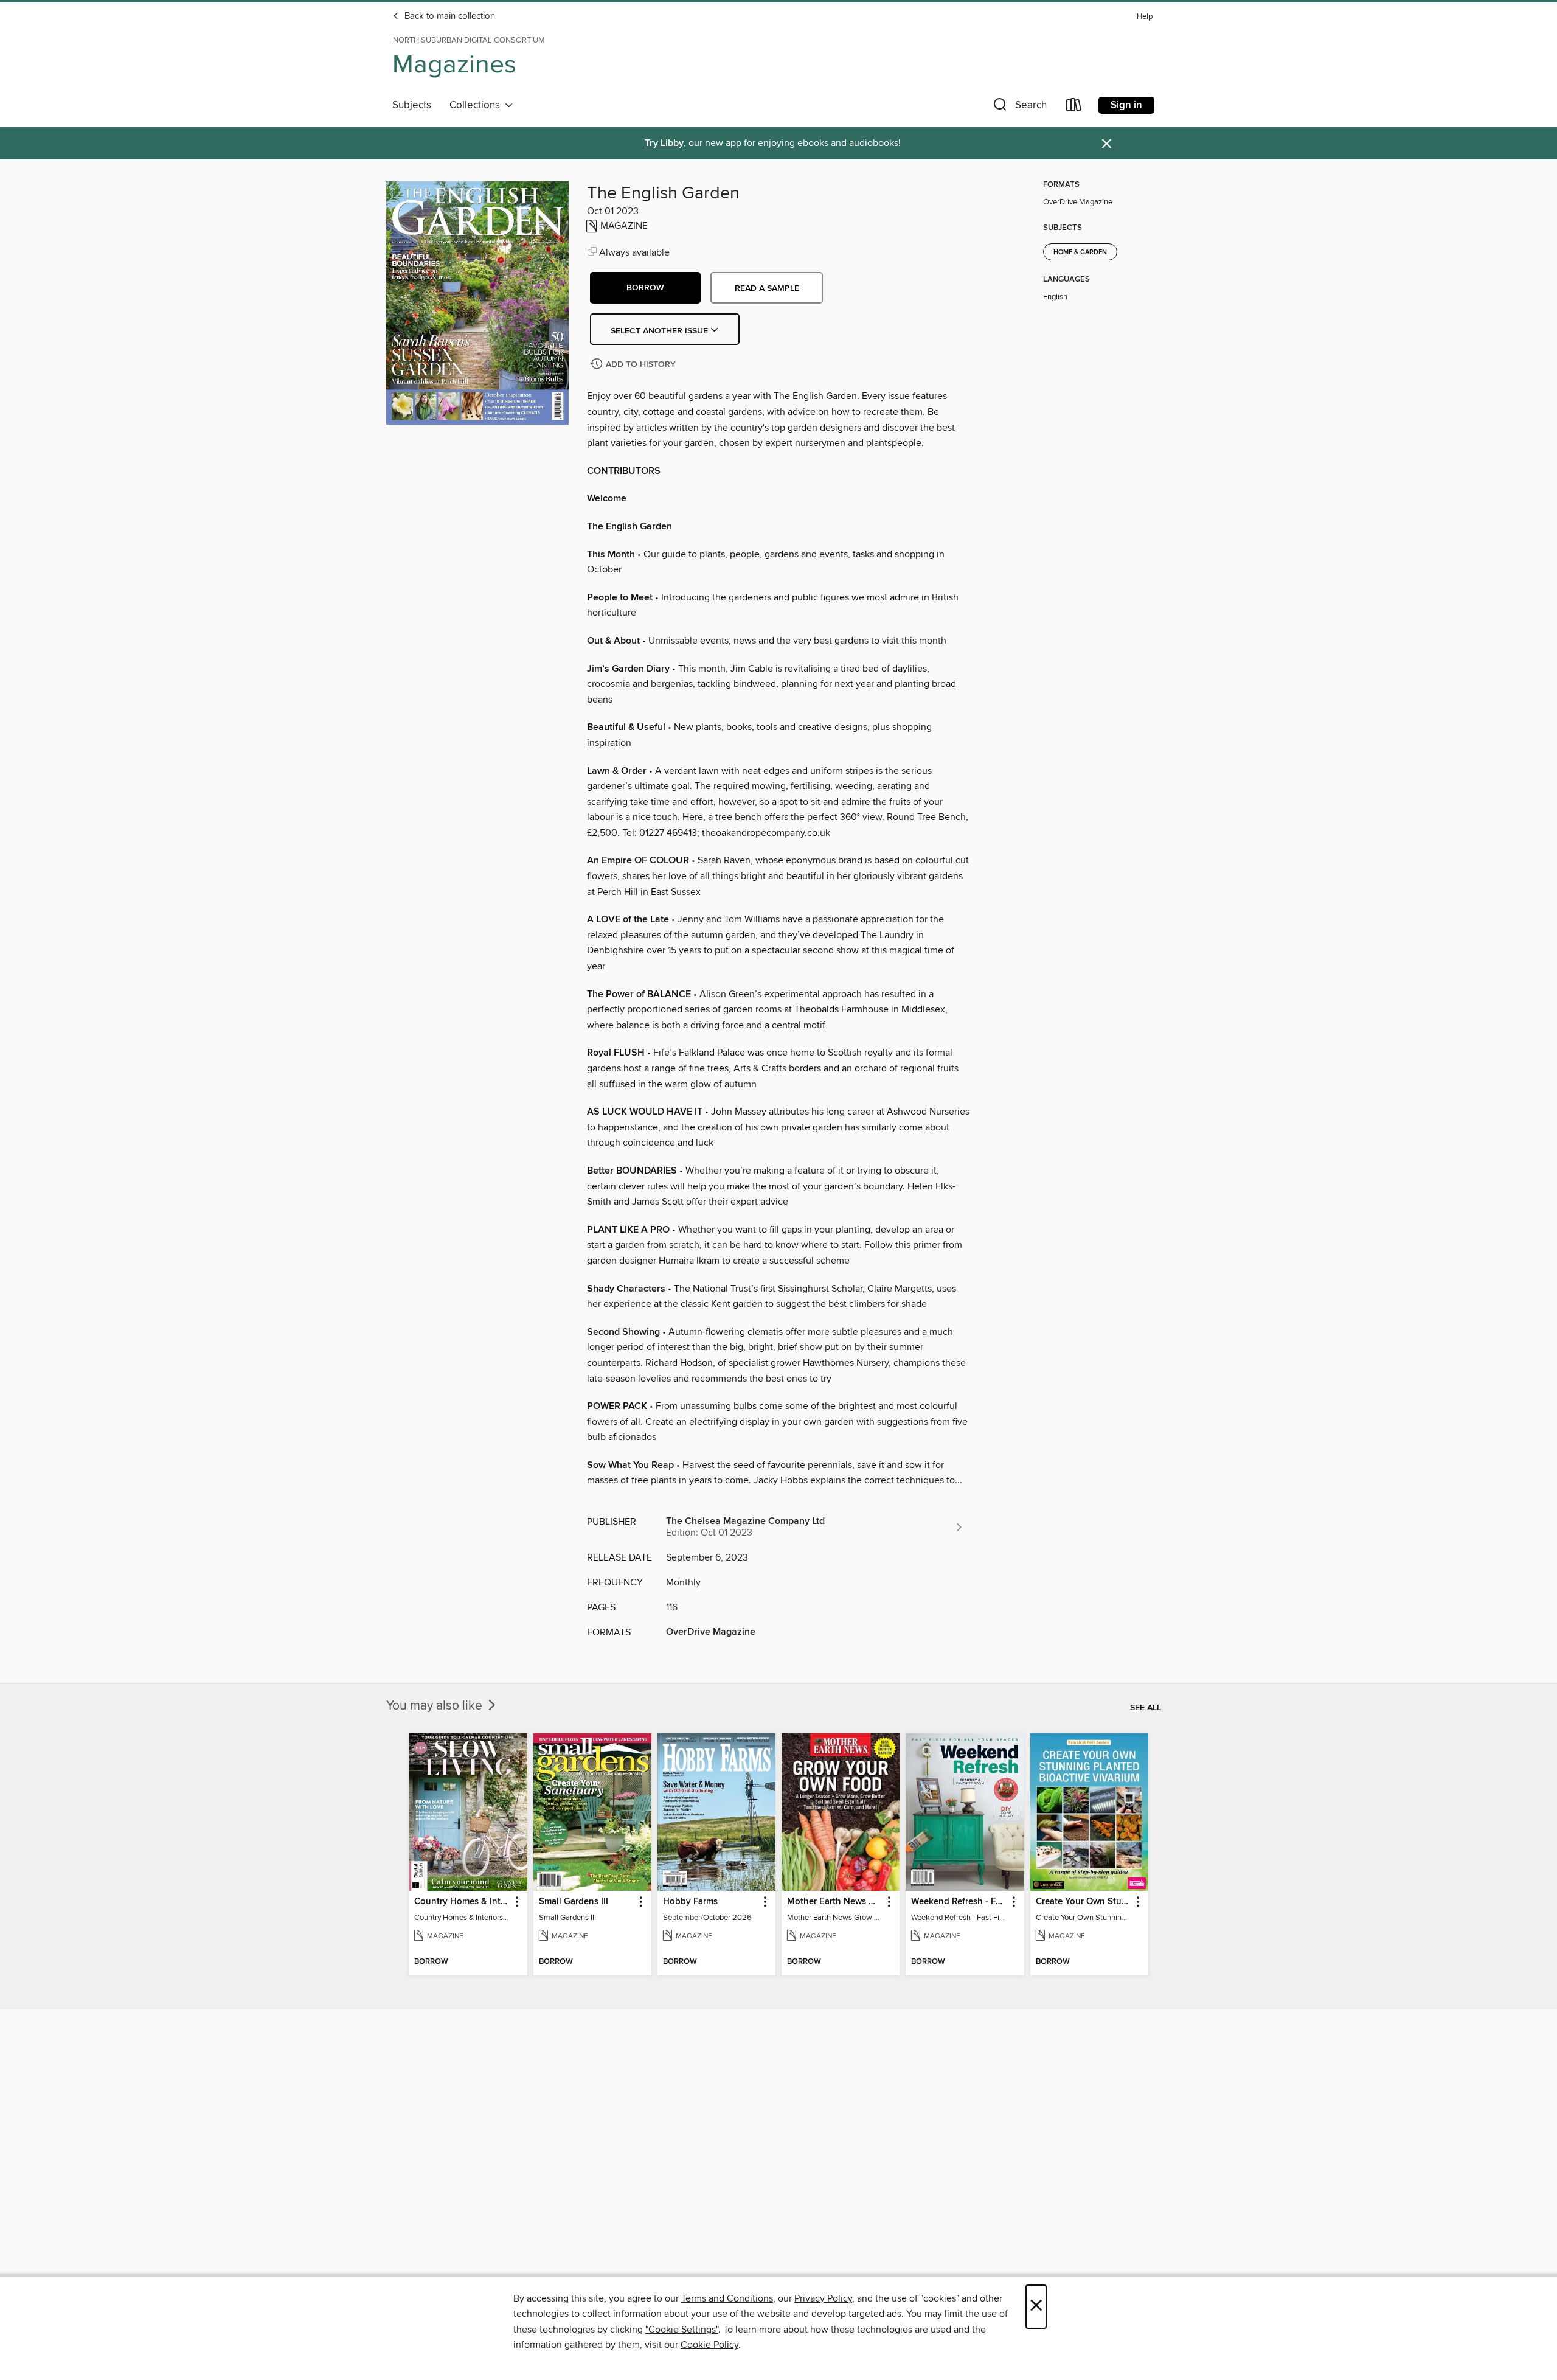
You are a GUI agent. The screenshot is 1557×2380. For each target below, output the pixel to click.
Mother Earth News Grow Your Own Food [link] (835, 1902)
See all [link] (1146, 1708)
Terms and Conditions (727, 2298)
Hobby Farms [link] (690, 1902)
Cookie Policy (709, 2345)
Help (1145, 17)
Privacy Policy (823, 2298)
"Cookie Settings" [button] (682, 2330)
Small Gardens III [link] (574, 1902)
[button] (1019, 107)
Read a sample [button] (767, 288)
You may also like (436, 1706)
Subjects (412, 105)
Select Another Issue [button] (661, 331)
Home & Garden (1080, 252)
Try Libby (664, 143)
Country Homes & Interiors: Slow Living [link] (462, 1902)
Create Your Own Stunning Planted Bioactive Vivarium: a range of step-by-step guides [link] (1084, 1902)
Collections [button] (477, 105)
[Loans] (1074, 107)
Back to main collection (449, 16)
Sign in (1126, 105)
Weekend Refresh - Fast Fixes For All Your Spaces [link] (959, 1902)
